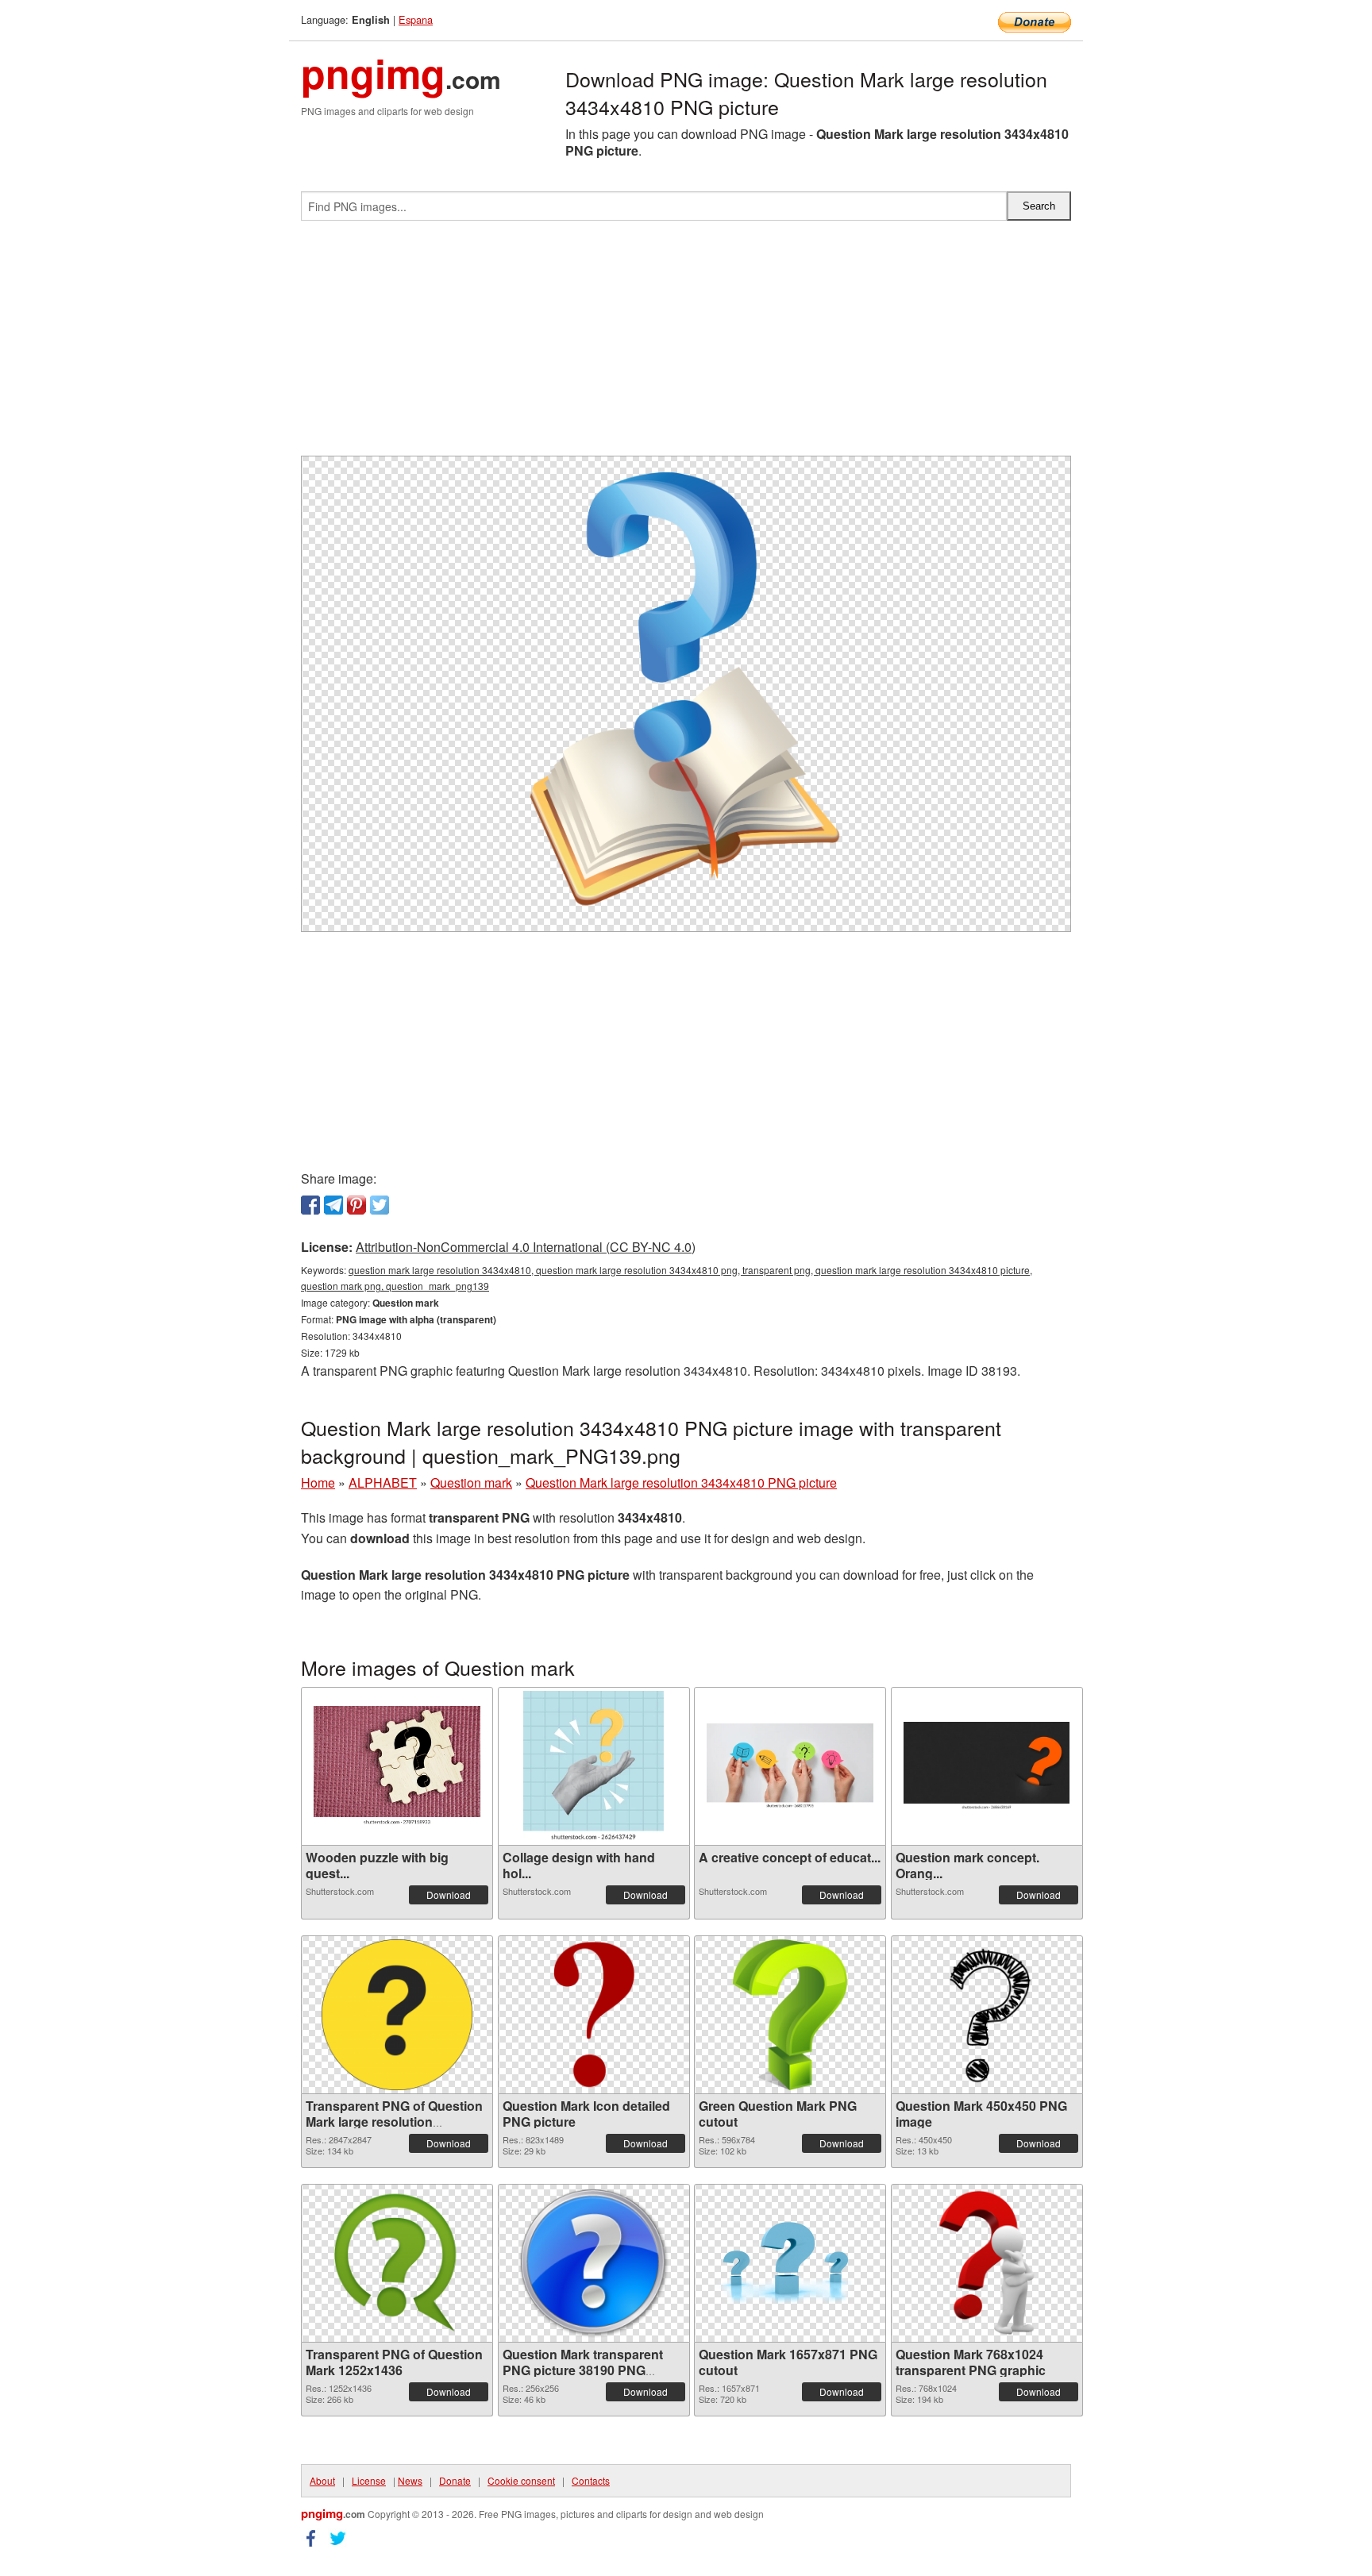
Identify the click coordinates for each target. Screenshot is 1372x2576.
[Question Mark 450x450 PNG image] (987, 2015)
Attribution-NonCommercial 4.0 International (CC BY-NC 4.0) (526, 1247)
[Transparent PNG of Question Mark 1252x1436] (397, 2263)
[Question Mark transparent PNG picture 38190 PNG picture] (594, 2263)
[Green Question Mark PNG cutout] (790, 2015)
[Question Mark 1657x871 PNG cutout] (790, 2263)
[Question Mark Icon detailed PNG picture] (594, 2015)
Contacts (591, 2480)
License (369, 2480)
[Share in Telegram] (333, 1205)
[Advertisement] (686, 345)
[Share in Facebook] (310, 1205)
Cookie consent (521, 2480)
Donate (455, 2480)
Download (449, 1894)
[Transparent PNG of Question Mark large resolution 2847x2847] (397, 2015)
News (410, 2480)
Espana (416, 19)
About (322, 2480)
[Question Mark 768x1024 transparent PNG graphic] (987, 2263)
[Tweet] (380, 1205)
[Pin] (356, 1205)
